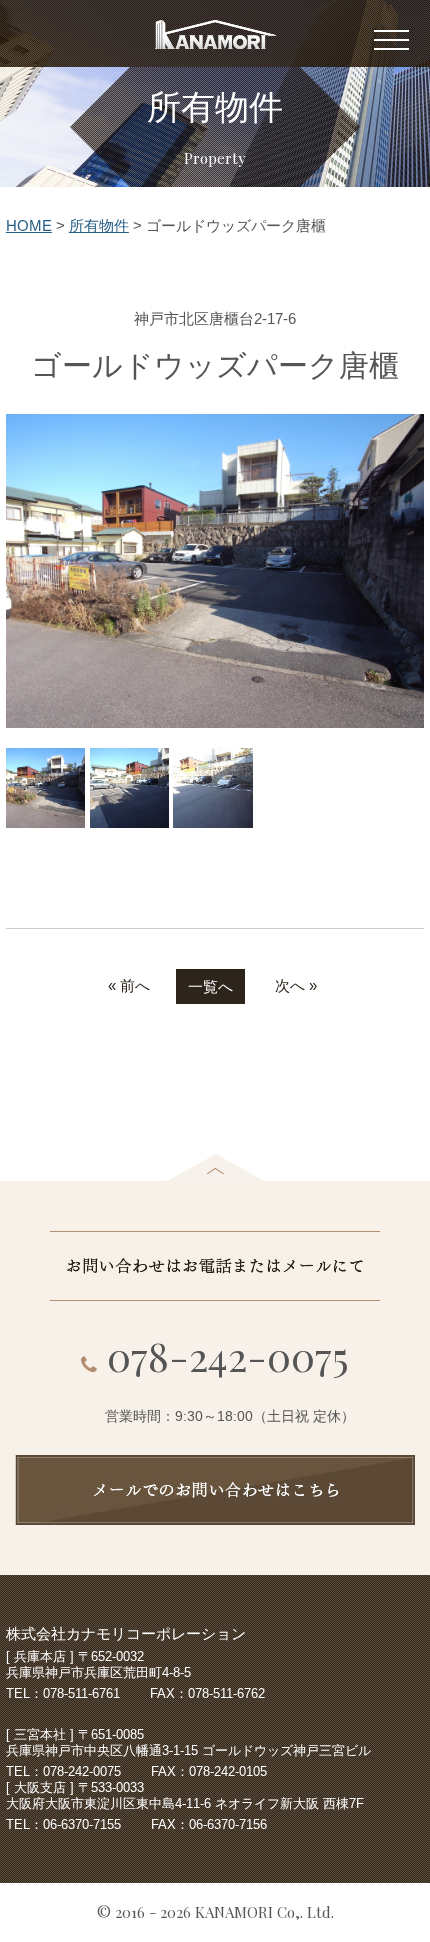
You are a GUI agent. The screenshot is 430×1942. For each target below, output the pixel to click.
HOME (29, 225)
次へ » (296, 985)
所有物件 (99, 225)
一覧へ (210, 986)
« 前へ (129, 985)
